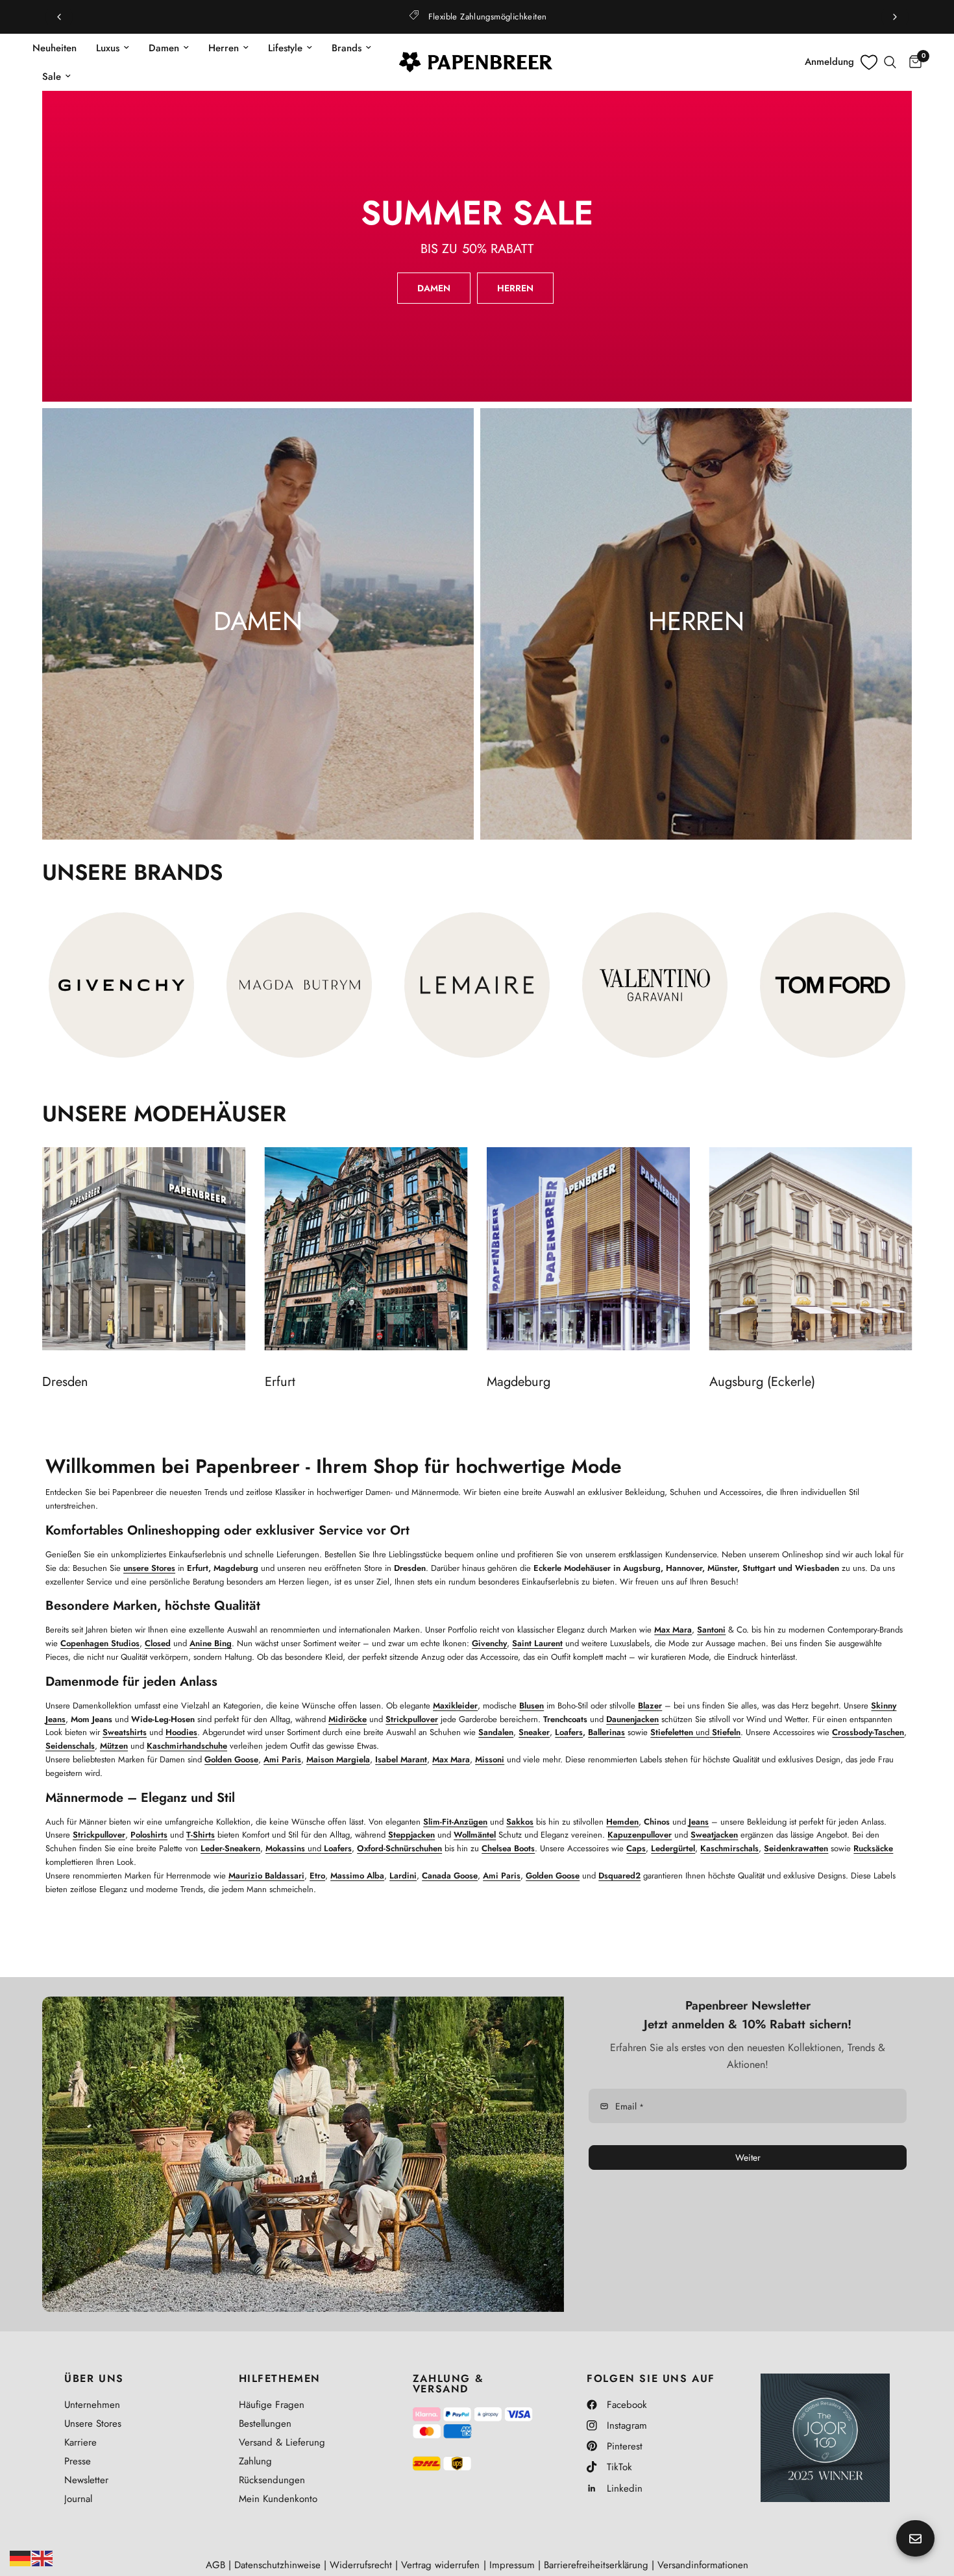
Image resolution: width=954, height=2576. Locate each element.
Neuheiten (55, 48)
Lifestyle (285, 48)
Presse (78, 2461)
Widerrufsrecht (361, 2565)
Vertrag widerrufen (440, 2565)
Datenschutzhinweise (277, 2565)
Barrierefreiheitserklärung (596, 2565)
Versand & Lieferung (282, 2442)
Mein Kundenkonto (278, 2499)
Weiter (748, 2157)
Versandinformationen (703, 2565)
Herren (224, 48)
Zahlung (255, 2461)
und (695, 1732)
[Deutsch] (21, 2557)
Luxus (108, 48)
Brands (347, 48)
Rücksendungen (272, 2480)
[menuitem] (59, 48)
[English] (43, 2557)
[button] (434, 288)
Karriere (80, 2442)
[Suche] (890, 62)
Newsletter (86, 2480)
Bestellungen (265, 2424)
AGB (215, 2565)
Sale (52, 77)
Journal (78, 2499)
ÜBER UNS (94, 2379)
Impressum (512, 2565)
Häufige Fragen (272, 2405)
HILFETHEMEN (280, 2379)
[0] (912, 62)
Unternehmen (92, 2405)
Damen (164, 48)
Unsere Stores (93, 2424)
